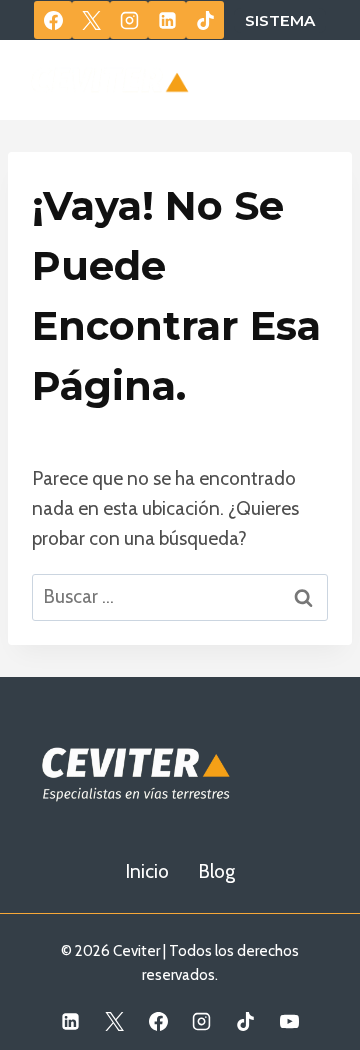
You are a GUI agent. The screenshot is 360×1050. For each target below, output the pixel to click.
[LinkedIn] (167, 20)
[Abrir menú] (312, 79)
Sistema (280, 20)
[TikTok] (205, 20)
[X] (91, 20)
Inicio (147, 871)
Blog (216, 871)
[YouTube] (289, 1021)
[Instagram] (129, 20)
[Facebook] (53, 20)
